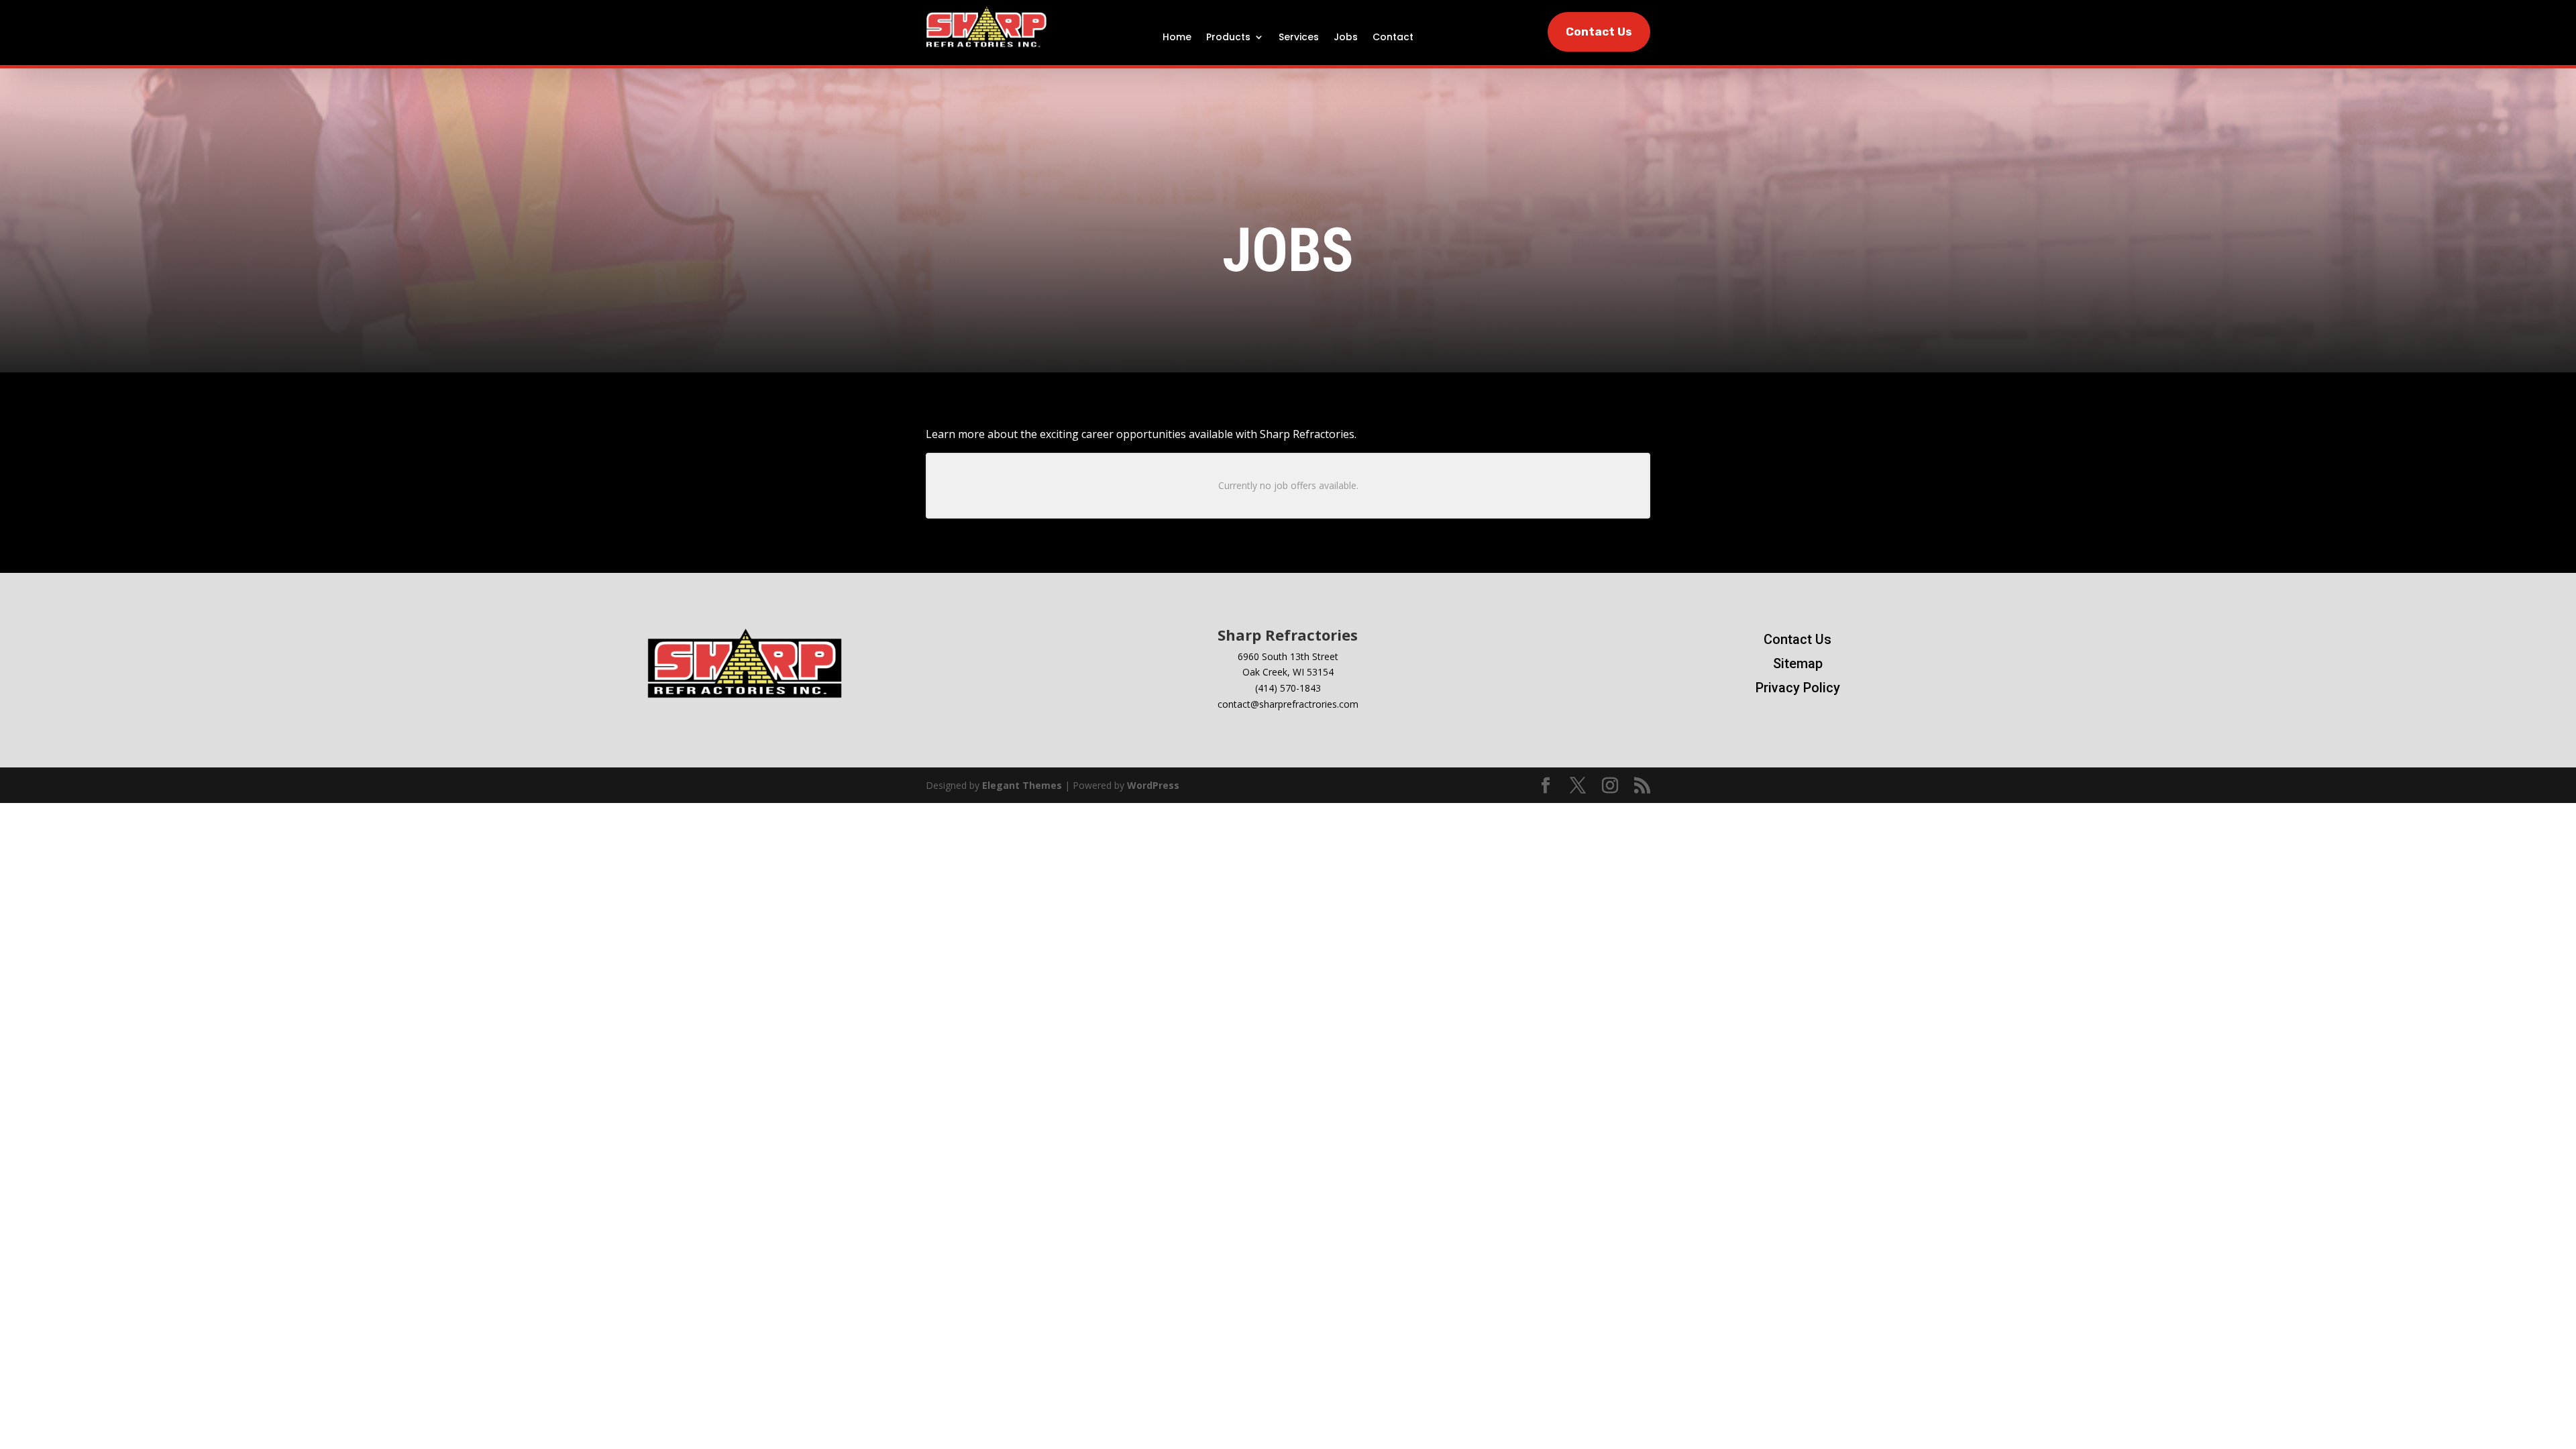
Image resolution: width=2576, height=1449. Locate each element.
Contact (1393, 38)
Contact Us (1599, 32)
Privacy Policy (1798, 688)
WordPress (1153, 785)
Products (1228, 38)
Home (1177, 38)
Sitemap (1798, 663)
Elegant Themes (1022, 785)
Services (1299, 38)
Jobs (1346, 38)
